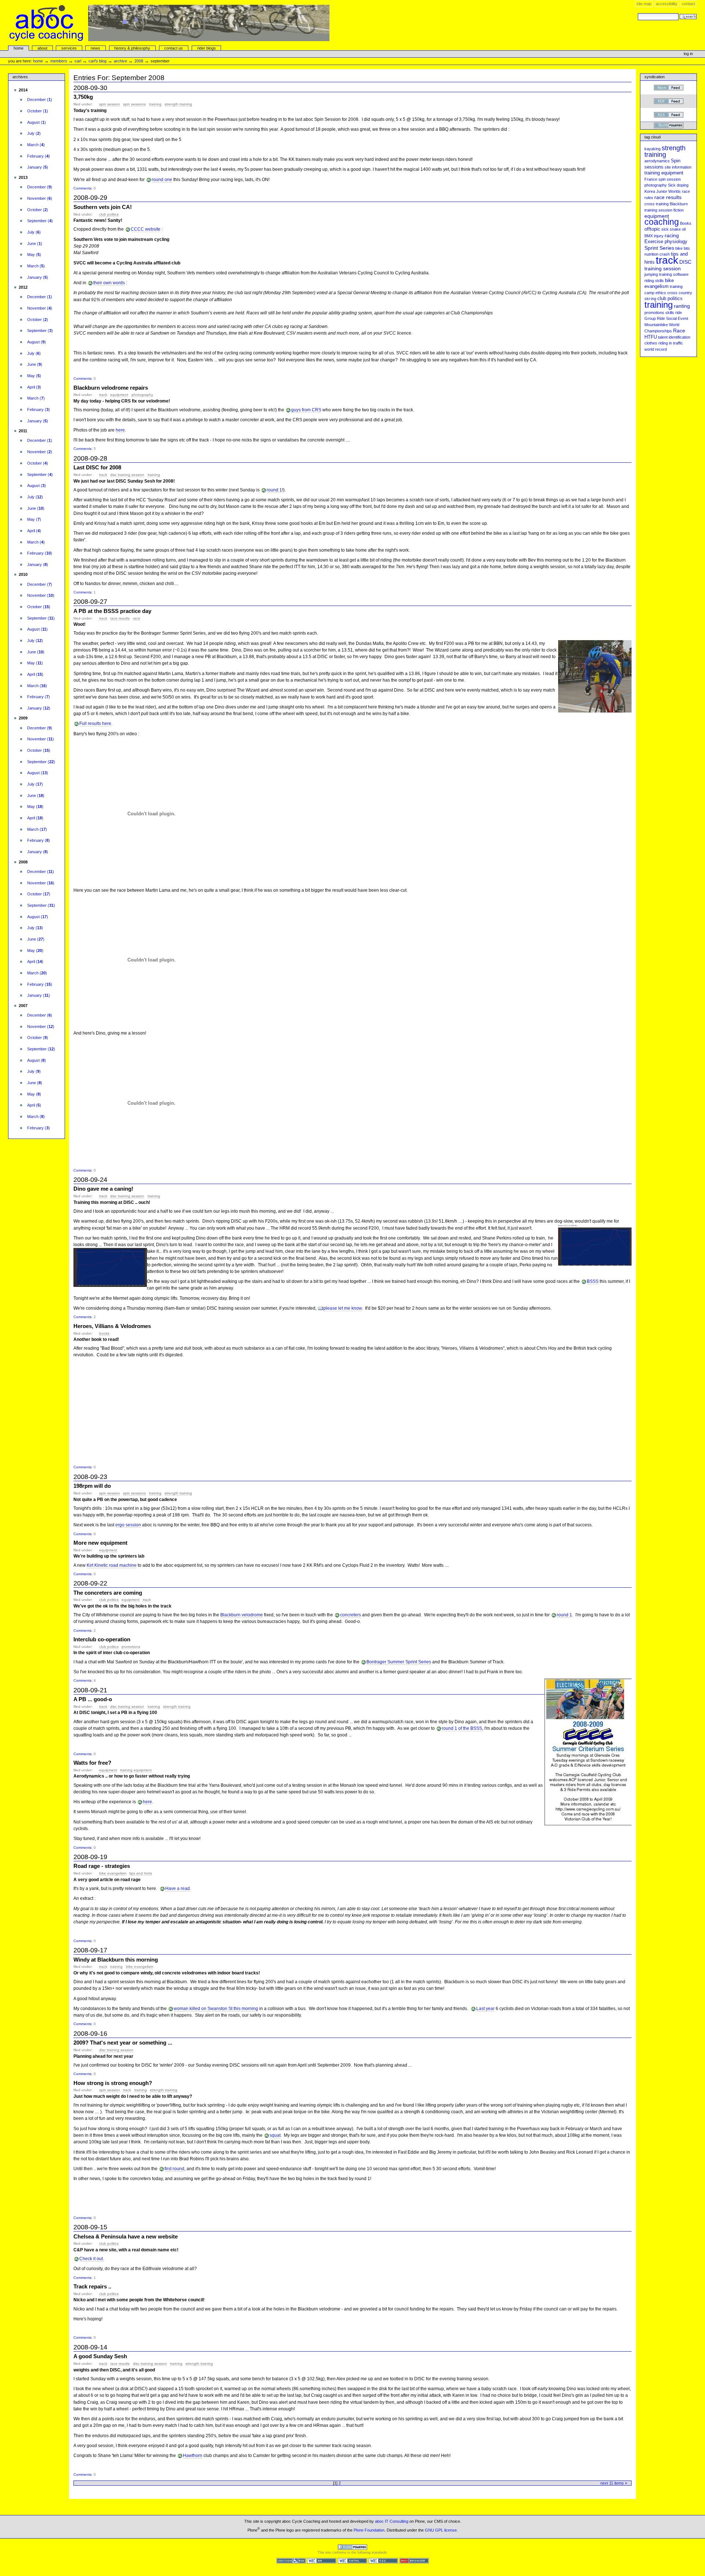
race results (120, 618)
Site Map (644, 4)
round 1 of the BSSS (462, 1728)
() (40, 100)
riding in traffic (671, 343)
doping (683, 185)
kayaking (652, 149)
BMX (649, 236)
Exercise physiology (666, 242)
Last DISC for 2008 (97, 467)
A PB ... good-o (93, 1699)
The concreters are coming (108, 1593)
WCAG (322, 2561)
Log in (688, 54)
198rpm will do (92, 1486)
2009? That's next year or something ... (123, 2043)
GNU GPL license (441, 2530)
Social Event (677, 318)
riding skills (654, 281)
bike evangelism (113, 1873)
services (69, 48)
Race (137, 618)
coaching (662, 222)
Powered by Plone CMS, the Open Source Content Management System (352, 2547)
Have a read (178, 1888)
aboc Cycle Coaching (170, 23)
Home (19, 48)
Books (104, 1333)
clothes (651, 343)
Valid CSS (383, 2561)
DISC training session (127, 475)
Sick (672, 185)
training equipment (136, 1770)
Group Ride (655, 318)
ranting (682, 306)
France (651, 179)
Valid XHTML (352, 2561)
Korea (650, 191)
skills (670, 313)
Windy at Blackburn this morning (116, 1960)
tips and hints (141, 1873)
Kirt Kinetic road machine (112, 1565)
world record (656, 349)
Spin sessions (134, 104)
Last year (485, 2009)
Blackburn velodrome (242, 1615)
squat (275, 2135)
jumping (651, 274)
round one (162, 180)
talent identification (674, 337)
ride (679, 313)
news (95, 48)
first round (174, 2169)
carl (78, 61)
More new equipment (100, 1543)
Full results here (95, 724)
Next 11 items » (614, 2483)
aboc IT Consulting (392, 2521)
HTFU (651, 337)
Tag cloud (652, 137)
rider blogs (207, 48)
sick (665, 229)
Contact (688, 4)
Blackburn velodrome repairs (111, 388)
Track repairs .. (92, 2286)
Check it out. (92, 2259)
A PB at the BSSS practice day (112, 611)
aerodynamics (657, 161)
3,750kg (83, 97)
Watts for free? (92, 1763)
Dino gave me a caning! (103, 1189)
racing (672, 235)
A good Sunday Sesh (100, 2356)
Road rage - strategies (102, 1866)
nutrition (651, 254)
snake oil (678, 229)
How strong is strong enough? (113, 2083)
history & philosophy (132, 48)
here (120, 430)
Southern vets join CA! (103, 207)
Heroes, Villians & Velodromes (112, 1326)
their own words (109, 283)
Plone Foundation (369, 2530)
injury (659, 236)
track (103, 395)
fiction (679, 210)
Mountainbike (656, 325)
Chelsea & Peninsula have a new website (126, 2236)
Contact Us (173, 48)
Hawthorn (193, 2456)
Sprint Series (659, 248)
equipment (119, 395)
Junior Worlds (668, 191)
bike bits (683, 248)
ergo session (128, 1525)
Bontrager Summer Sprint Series (399, 1662)
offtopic (652, 229)
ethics (661, 293)
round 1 (274, 490)
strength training (178, 104)
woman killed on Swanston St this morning (216, 2009)
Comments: (84, 188)
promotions (131, 1647)
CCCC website (146, 229)
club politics (109, 214)
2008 (139, 61)
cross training (657, 204)
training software (674, 274)
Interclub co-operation (102, 1639)
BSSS (593, 1281)
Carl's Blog (97, 61)
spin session (110, 104)
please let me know (343, 1308)
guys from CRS (306, 410)
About (42, 48)
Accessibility (667, 4)
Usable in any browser (414, 2561)
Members (59, 61)
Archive (120, 61)
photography (142, 395)
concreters (350, 1615)
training (155, 104)
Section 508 (291, 2561)
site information (678, 167)
